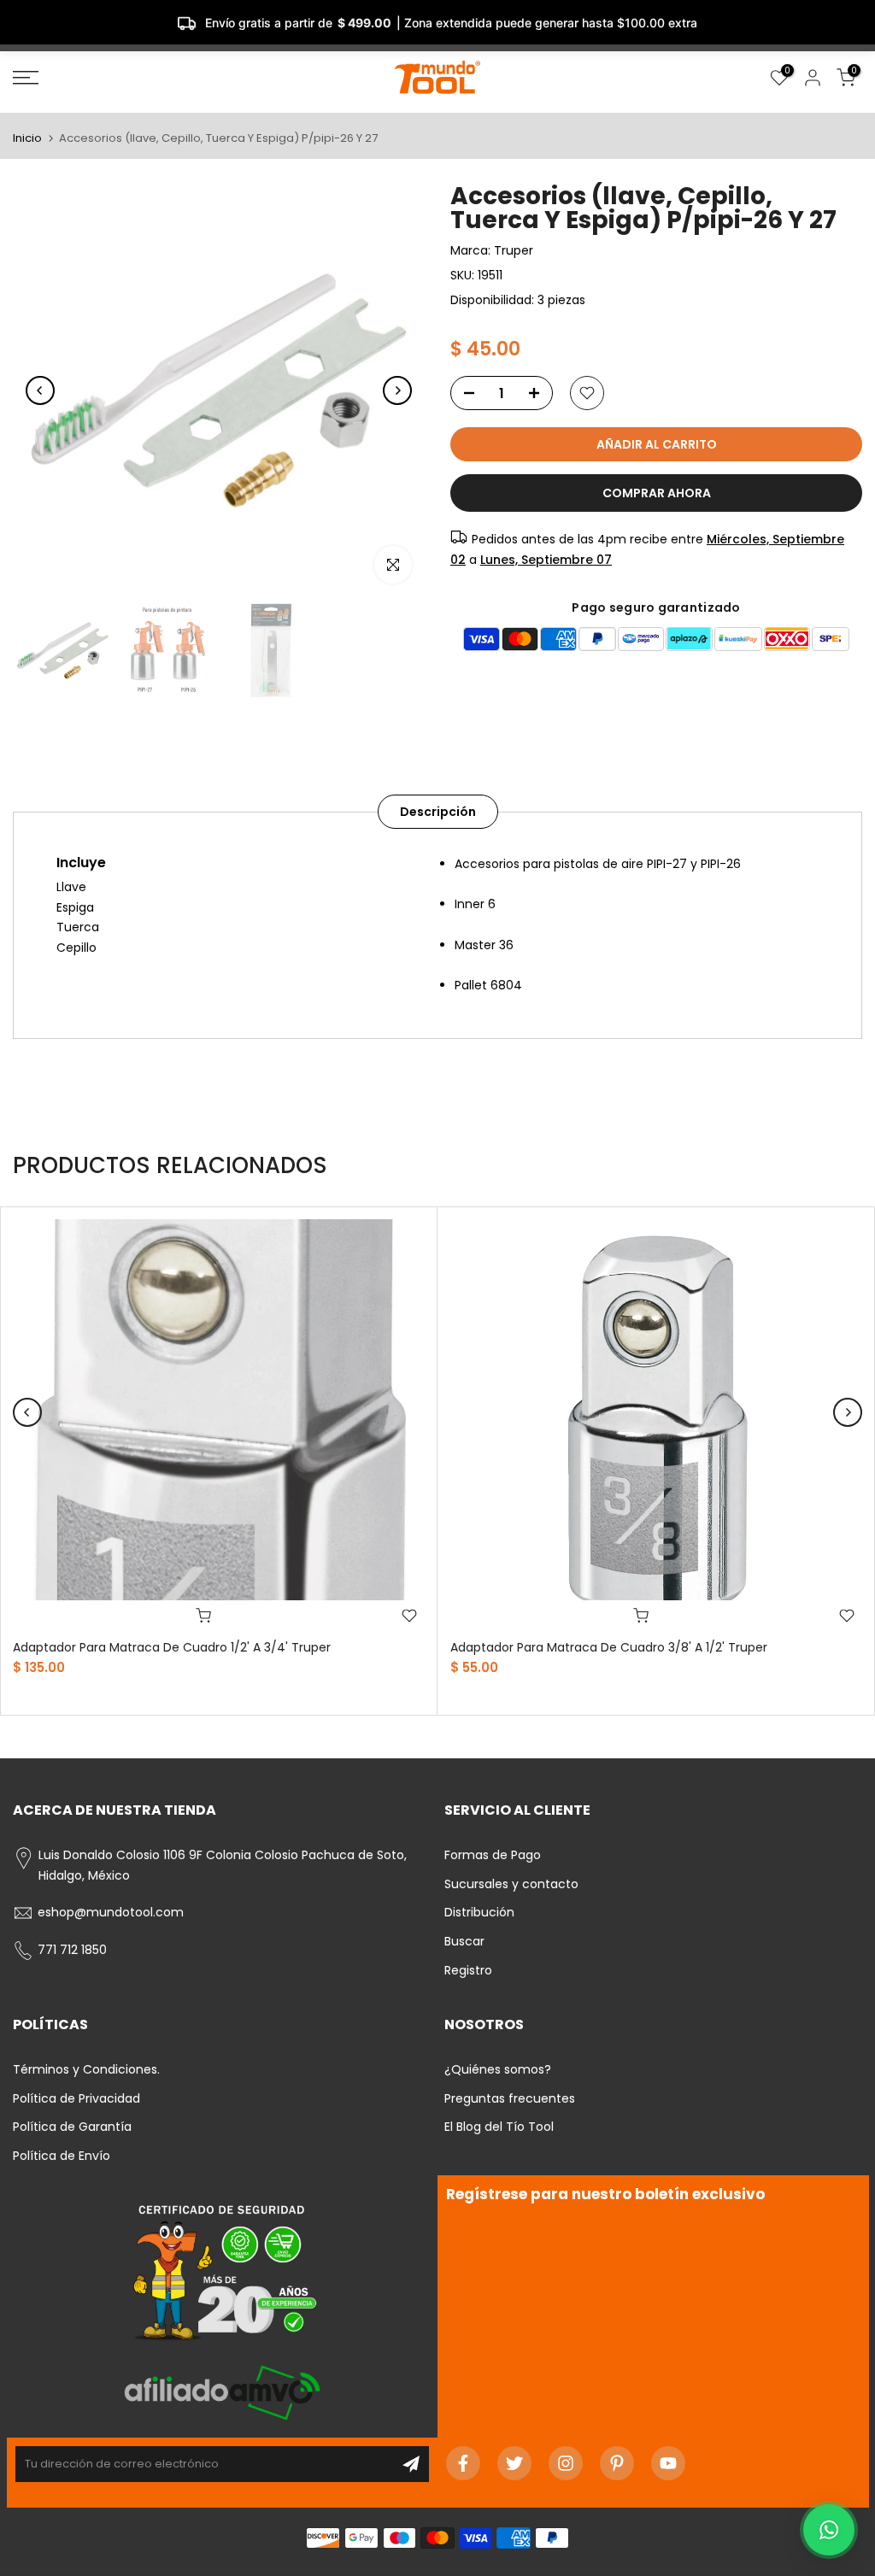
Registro (468, 1970)
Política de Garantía (72, 2127)
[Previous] (40, 390)
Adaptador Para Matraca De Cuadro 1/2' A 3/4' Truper (172, 1647)
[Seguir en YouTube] (668, 2463)
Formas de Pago (493, 1855)
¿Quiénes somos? (498, 2069)
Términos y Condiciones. (86, 2069)
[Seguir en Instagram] (566, 2463)
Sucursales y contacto (511, 1884)
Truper (514, 250)
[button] (829, 2530)
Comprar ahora (657, 493)
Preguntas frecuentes (510, 2098)
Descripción (438, 811)
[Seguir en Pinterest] (617, 2463)
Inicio (27, 138)
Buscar (464, 1941)
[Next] (397, 390)
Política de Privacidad (76, 2098)
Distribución (479, 1912)
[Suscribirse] (411, 2464)
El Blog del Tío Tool (499, 2127)
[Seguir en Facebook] (463, 2463)
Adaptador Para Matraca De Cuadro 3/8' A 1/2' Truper (609, 1647)
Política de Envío (62, 2156)
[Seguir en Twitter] (514, 2463)
